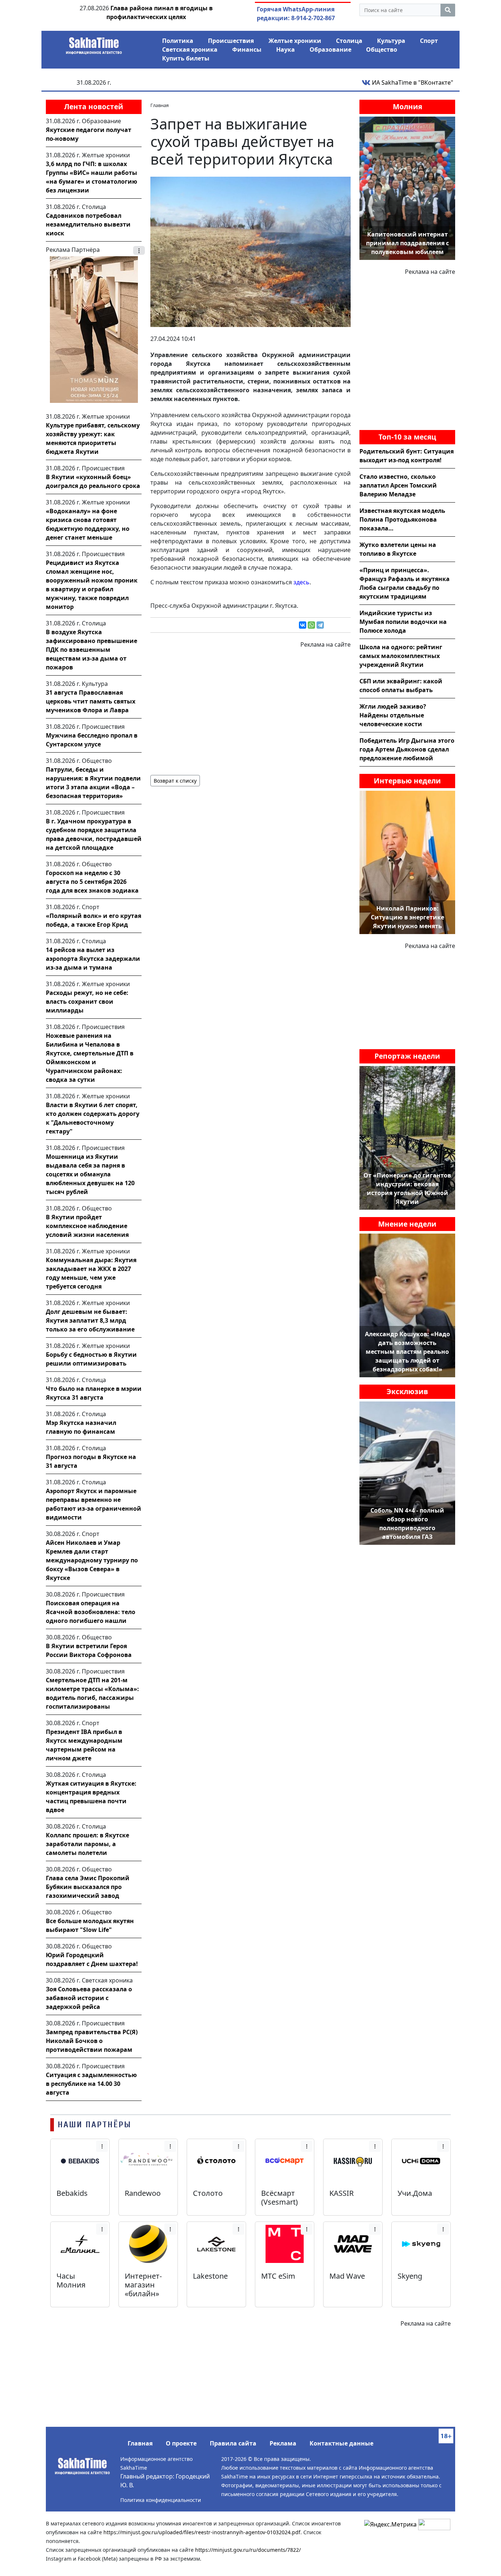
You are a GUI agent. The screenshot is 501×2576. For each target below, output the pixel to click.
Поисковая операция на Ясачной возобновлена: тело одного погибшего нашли (91, 1612)
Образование (330, 49)
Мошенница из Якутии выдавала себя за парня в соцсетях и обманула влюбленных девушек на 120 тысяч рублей (90, 1174)
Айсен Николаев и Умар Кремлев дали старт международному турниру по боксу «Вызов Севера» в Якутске (92, 1560)
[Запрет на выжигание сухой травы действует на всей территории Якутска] (251, 251)
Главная (140, 2443)
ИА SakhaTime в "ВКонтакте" (412, 82)
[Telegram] (320, 625)
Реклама (283, 2443)
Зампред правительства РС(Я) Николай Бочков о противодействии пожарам (92, 2041)
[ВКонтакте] (303, 625)
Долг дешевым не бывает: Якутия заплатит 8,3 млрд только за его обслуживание (90, 1320)
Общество (382, 49)
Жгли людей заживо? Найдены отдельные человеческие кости (393, 715)
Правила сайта (233, 2443)
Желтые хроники (295, 41)
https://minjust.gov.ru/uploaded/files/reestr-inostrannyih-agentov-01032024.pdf (202, 2532)
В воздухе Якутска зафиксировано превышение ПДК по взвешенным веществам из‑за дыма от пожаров (92, 650)
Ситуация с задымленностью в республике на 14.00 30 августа (91, 2084)
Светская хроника (190, 49)
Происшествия (231, 41)
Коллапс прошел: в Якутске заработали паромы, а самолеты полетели (87, 1844)
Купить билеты (186, 58)
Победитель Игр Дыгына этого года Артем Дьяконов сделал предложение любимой (407, 749)
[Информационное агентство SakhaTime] (94, 43)
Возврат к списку (175, 781)
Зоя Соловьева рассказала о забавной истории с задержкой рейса (89, 1998)
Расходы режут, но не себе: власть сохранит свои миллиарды (87, 1002)
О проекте (181, 2443)
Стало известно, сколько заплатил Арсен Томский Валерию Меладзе (398, 485)
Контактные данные (341, 2443)
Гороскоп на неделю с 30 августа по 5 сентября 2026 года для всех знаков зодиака (92, 882)
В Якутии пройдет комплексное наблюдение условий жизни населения (87, 1226)
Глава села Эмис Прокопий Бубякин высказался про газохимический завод (88, 1887)
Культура (391, 41)
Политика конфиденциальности (161, 2500)
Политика (178, 41)
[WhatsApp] (311, 625)
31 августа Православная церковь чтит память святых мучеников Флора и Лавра (91, 701)
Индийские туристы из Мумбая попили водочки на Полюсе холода (403, 622)
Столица (349, 41)
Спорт (429, 41)
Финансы (247, 49)
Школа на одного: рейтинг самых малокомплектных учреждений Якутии (401, 656)
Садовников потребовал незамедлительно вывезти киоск (88, 224)
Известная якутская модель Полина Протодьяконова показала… (402, 519)
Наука (286, 49)
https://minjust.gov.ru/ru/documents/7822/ (248, 2550)
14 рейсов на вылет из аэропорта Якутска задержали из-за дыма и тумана (93, 959)
